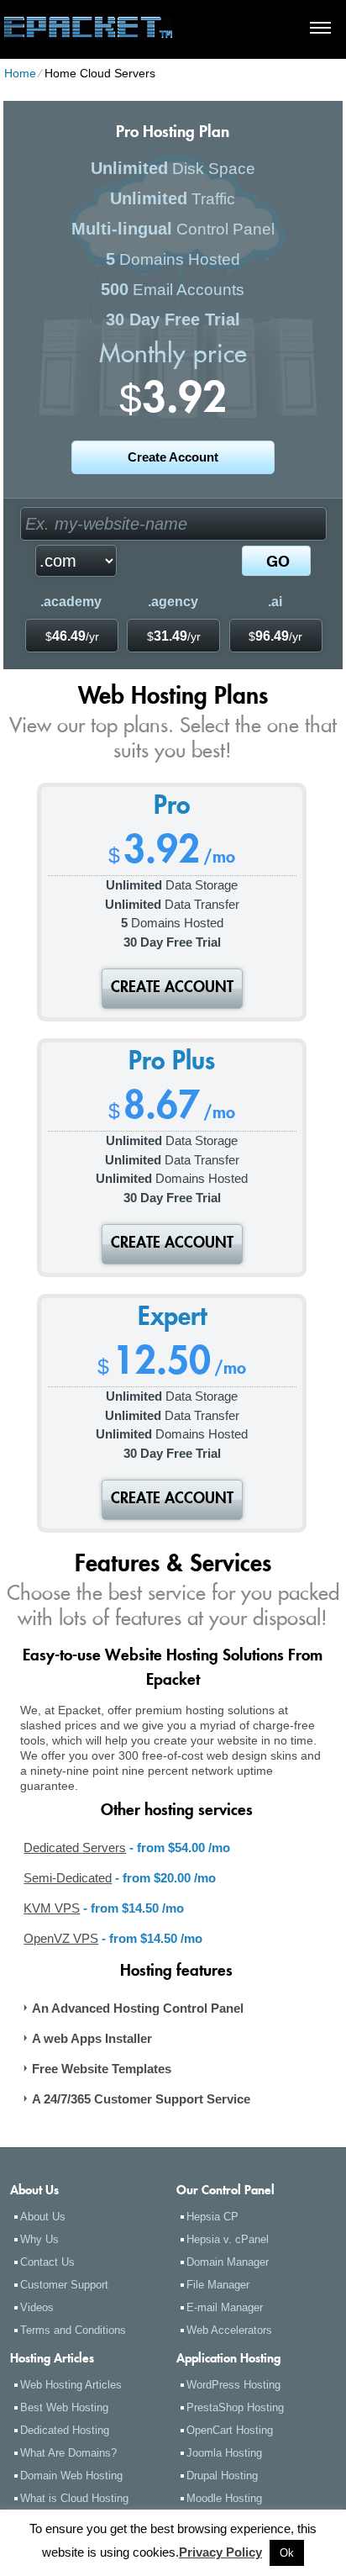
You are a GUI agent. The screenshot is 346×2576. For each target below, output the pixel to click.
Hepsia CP (212, 2217)
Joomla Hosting (224, 2453)
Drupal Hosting (222, 2476)
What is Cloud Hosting (74, 2498)
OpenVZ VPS (61, 1938)
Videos (37, 2307)
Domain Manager (228, 2262)
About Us (43, 2217)
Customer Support (64, 2285)
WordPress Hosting (233, 2385)
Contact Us (47, 2262)
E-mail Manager (225, 2307)
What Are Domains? (68, 2453)
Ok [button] (287, 2553)
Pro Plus (172, 1064)
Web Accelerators (229, 2330)
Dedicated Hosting (65, 2430)
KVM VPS (52, 1908)
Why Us (39, 2239)
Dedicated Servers (75, 1848)
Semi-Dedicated (68, 1878)
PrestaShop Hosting (235, 2407)
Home (20, 73)
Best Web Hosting (64, 2407)
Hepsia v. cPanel (228, 2239)
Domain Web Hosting (71, 2476)
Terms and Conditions (73, 2330)
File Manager (218, 2285)
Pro (172, 808)
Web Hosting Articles (71, 2385)
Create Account (173, 457)
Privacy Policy (220, 2552)
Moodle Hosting (224, 2498)
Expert (172, 1319)
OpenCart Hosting (230, 2430)
